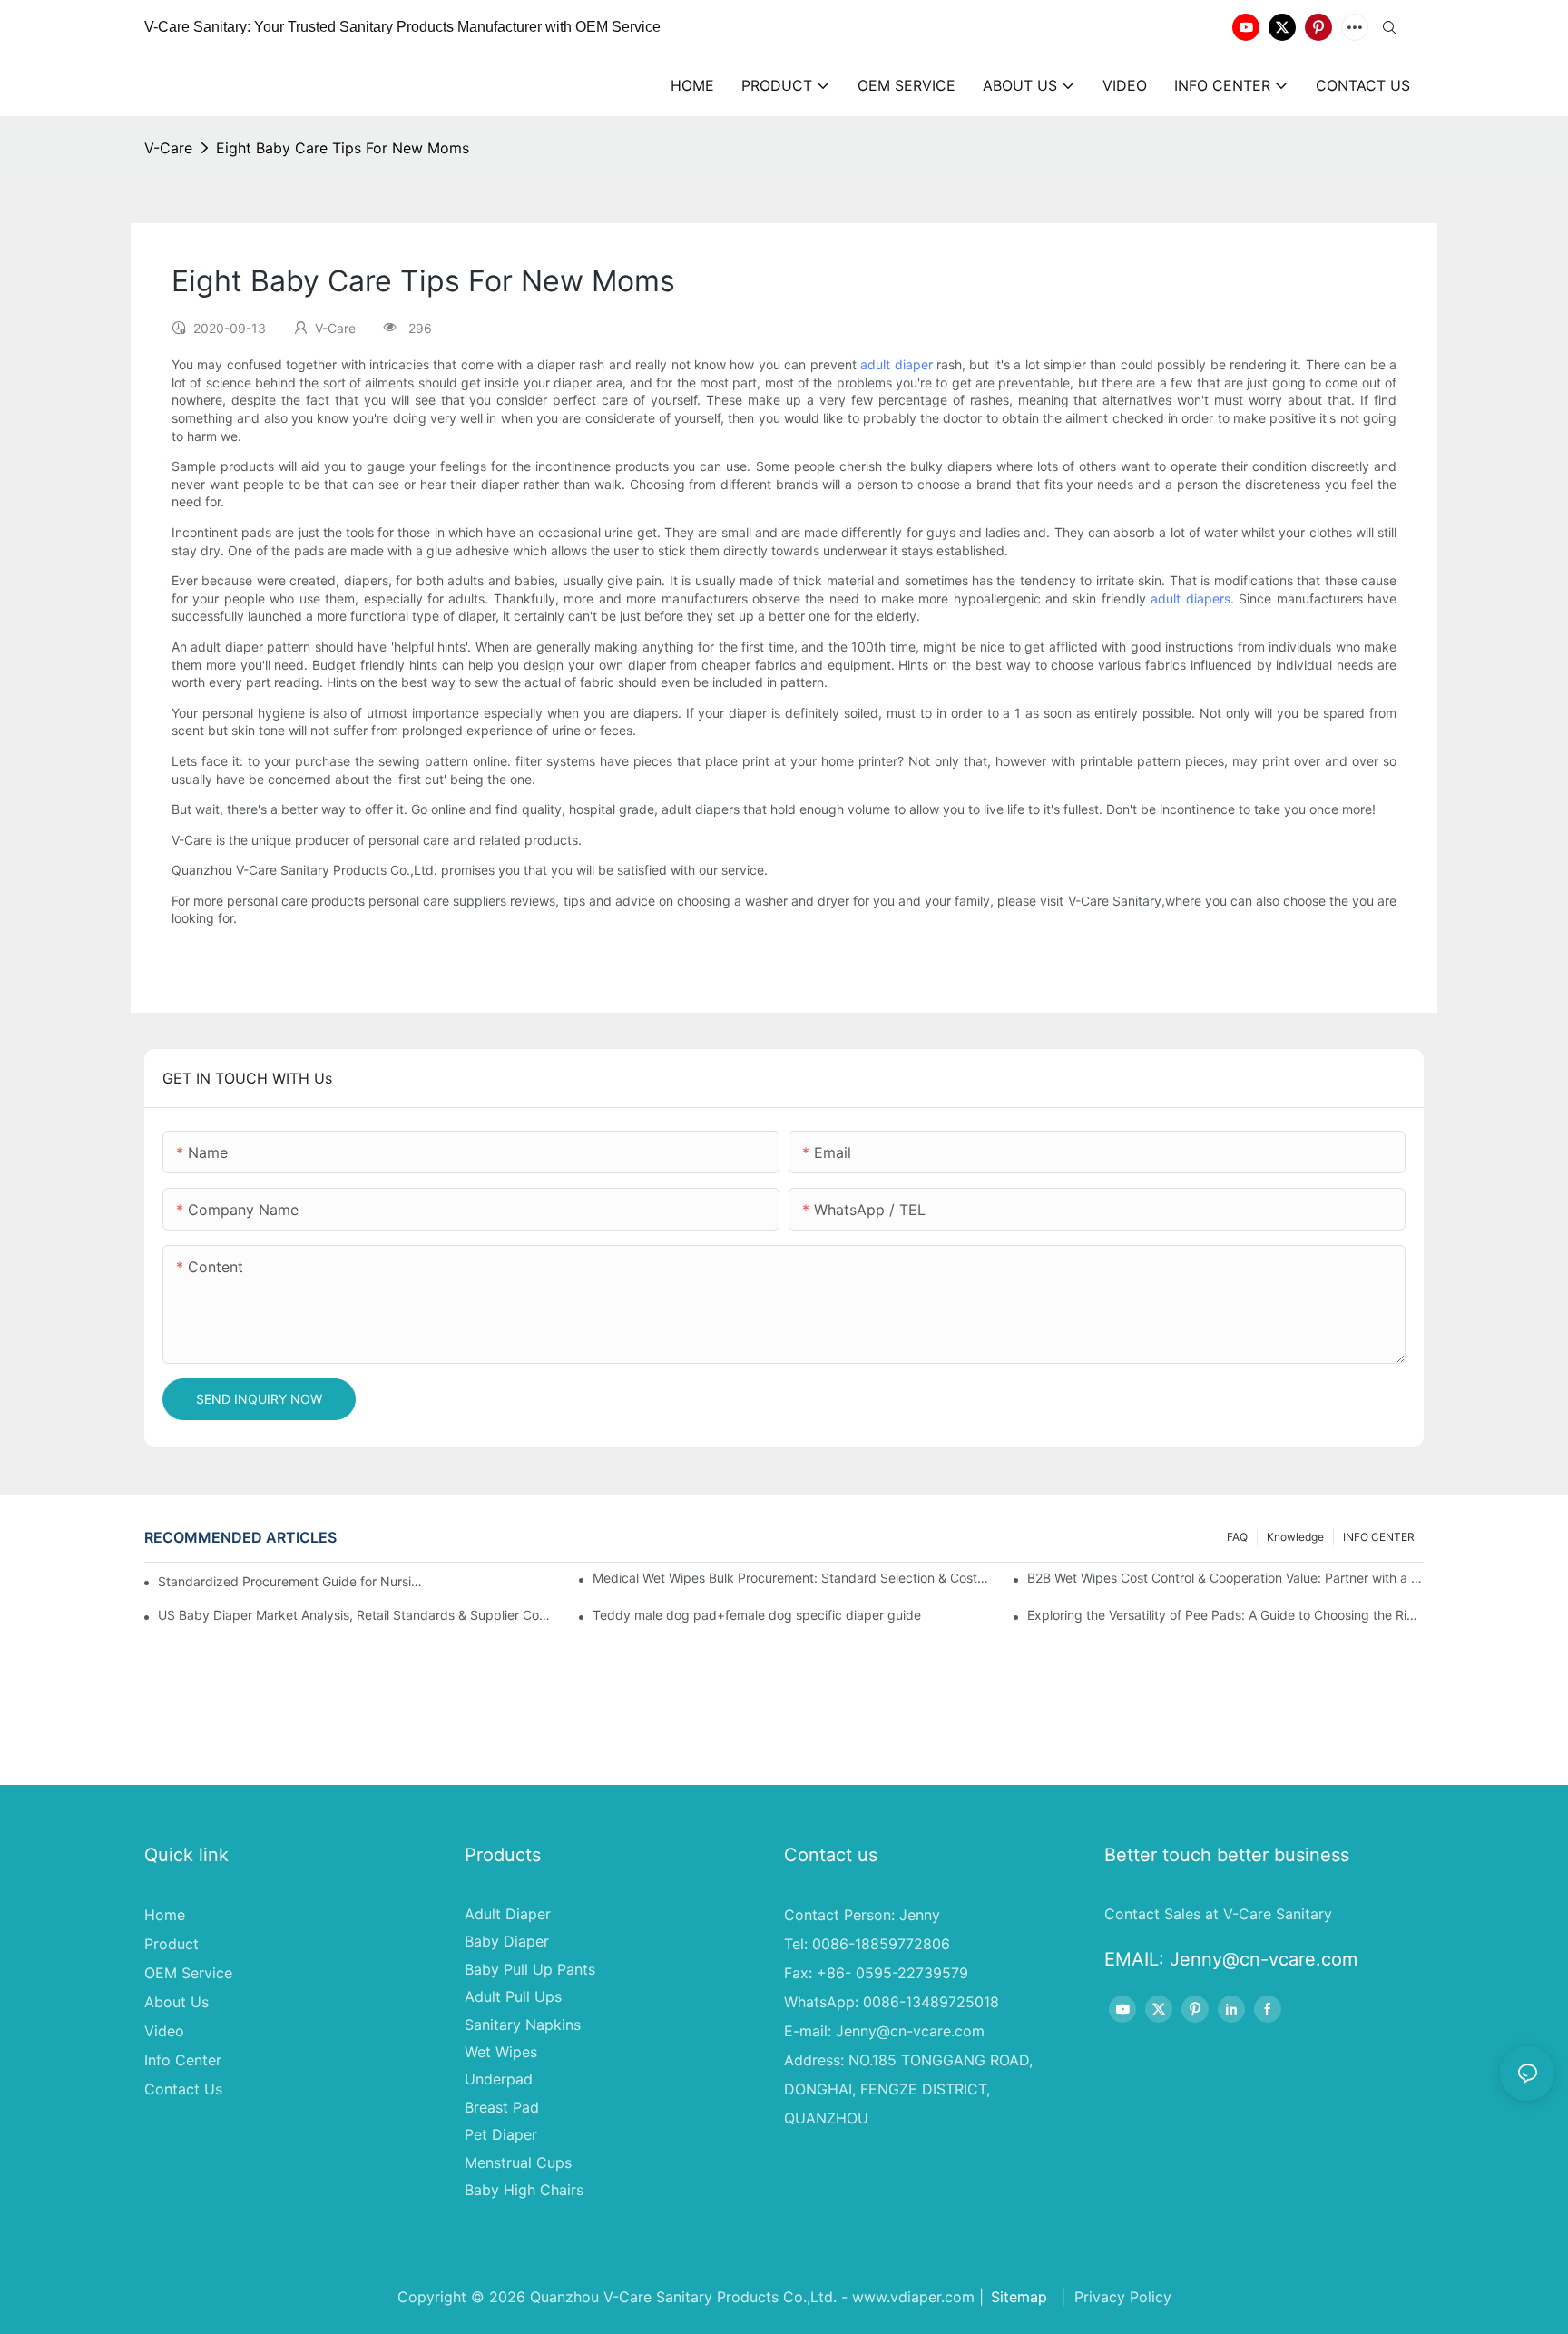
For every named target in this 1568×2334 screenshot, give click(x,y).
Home (165, 1915)
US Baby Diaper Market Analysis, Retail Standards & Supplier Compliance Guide (356, 1615)
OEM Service (188, 1973)
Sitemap (1019, 2297)
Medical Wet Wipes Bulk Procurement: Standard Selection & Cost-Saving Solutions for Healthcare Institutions (791, 1578)
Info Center (183, 2060)
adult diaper (896, 364)
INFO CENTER (1379, 1537)
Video (164, 2031)
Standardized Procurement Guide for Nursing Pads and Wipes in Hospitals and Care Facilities (293, 1581)
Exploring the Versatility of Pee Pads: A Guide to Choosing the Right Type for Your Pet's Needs (1225, 1615)
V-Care (168, 148)
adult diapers (1190, 598)
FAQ (1237, 1537)
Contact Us (183, 2089)
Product (171, 1944)
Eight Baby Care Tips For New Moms (343, 148)
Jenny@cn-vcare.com (910, 2031)
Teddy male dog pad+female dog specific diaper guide (757, 1615)
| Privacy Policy (1114, 2297)
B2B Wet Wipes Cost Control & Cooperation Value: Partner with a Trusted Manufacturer (1225, 1578)
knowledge (1295, 1537)
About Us (176, 2002)
